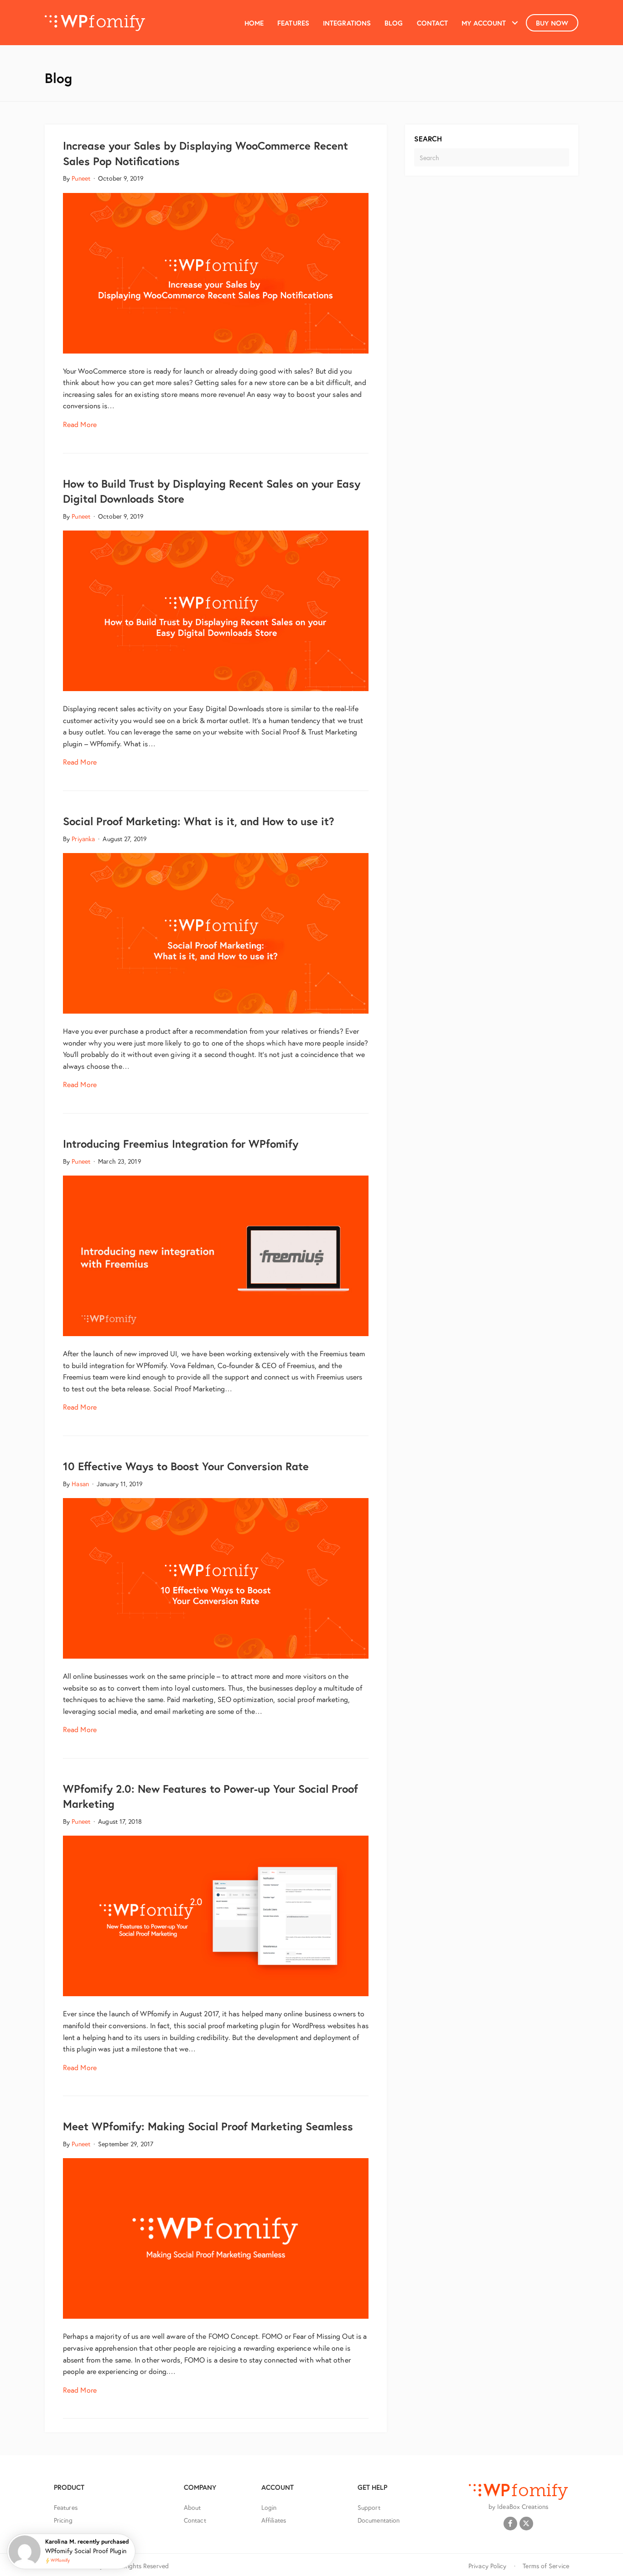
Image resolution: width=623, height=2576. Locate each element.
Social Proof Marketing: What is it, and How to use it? (199, 821)
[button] (515, 23)
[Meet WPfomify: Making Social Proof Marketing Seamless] (216, 2237)
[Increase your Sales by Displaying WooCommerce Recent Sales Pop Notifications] (216, 272)
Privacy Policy (487, 2566)
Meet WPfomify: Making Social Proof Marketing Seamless (208, 2126)
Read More (80, 424)
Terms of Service (546, 2566)
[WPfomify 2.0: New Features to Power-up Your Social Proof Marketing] (216, 1915)
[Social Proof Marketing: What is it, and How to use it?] (216, 932)
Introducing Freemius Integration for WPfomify (181, 1144)
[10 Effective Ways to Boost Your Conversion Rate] (216, 1577)
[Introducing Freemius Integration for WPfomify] (216, 1255)
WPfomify (60, 2561)
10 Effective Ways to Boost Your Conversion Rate (186, 1466)
